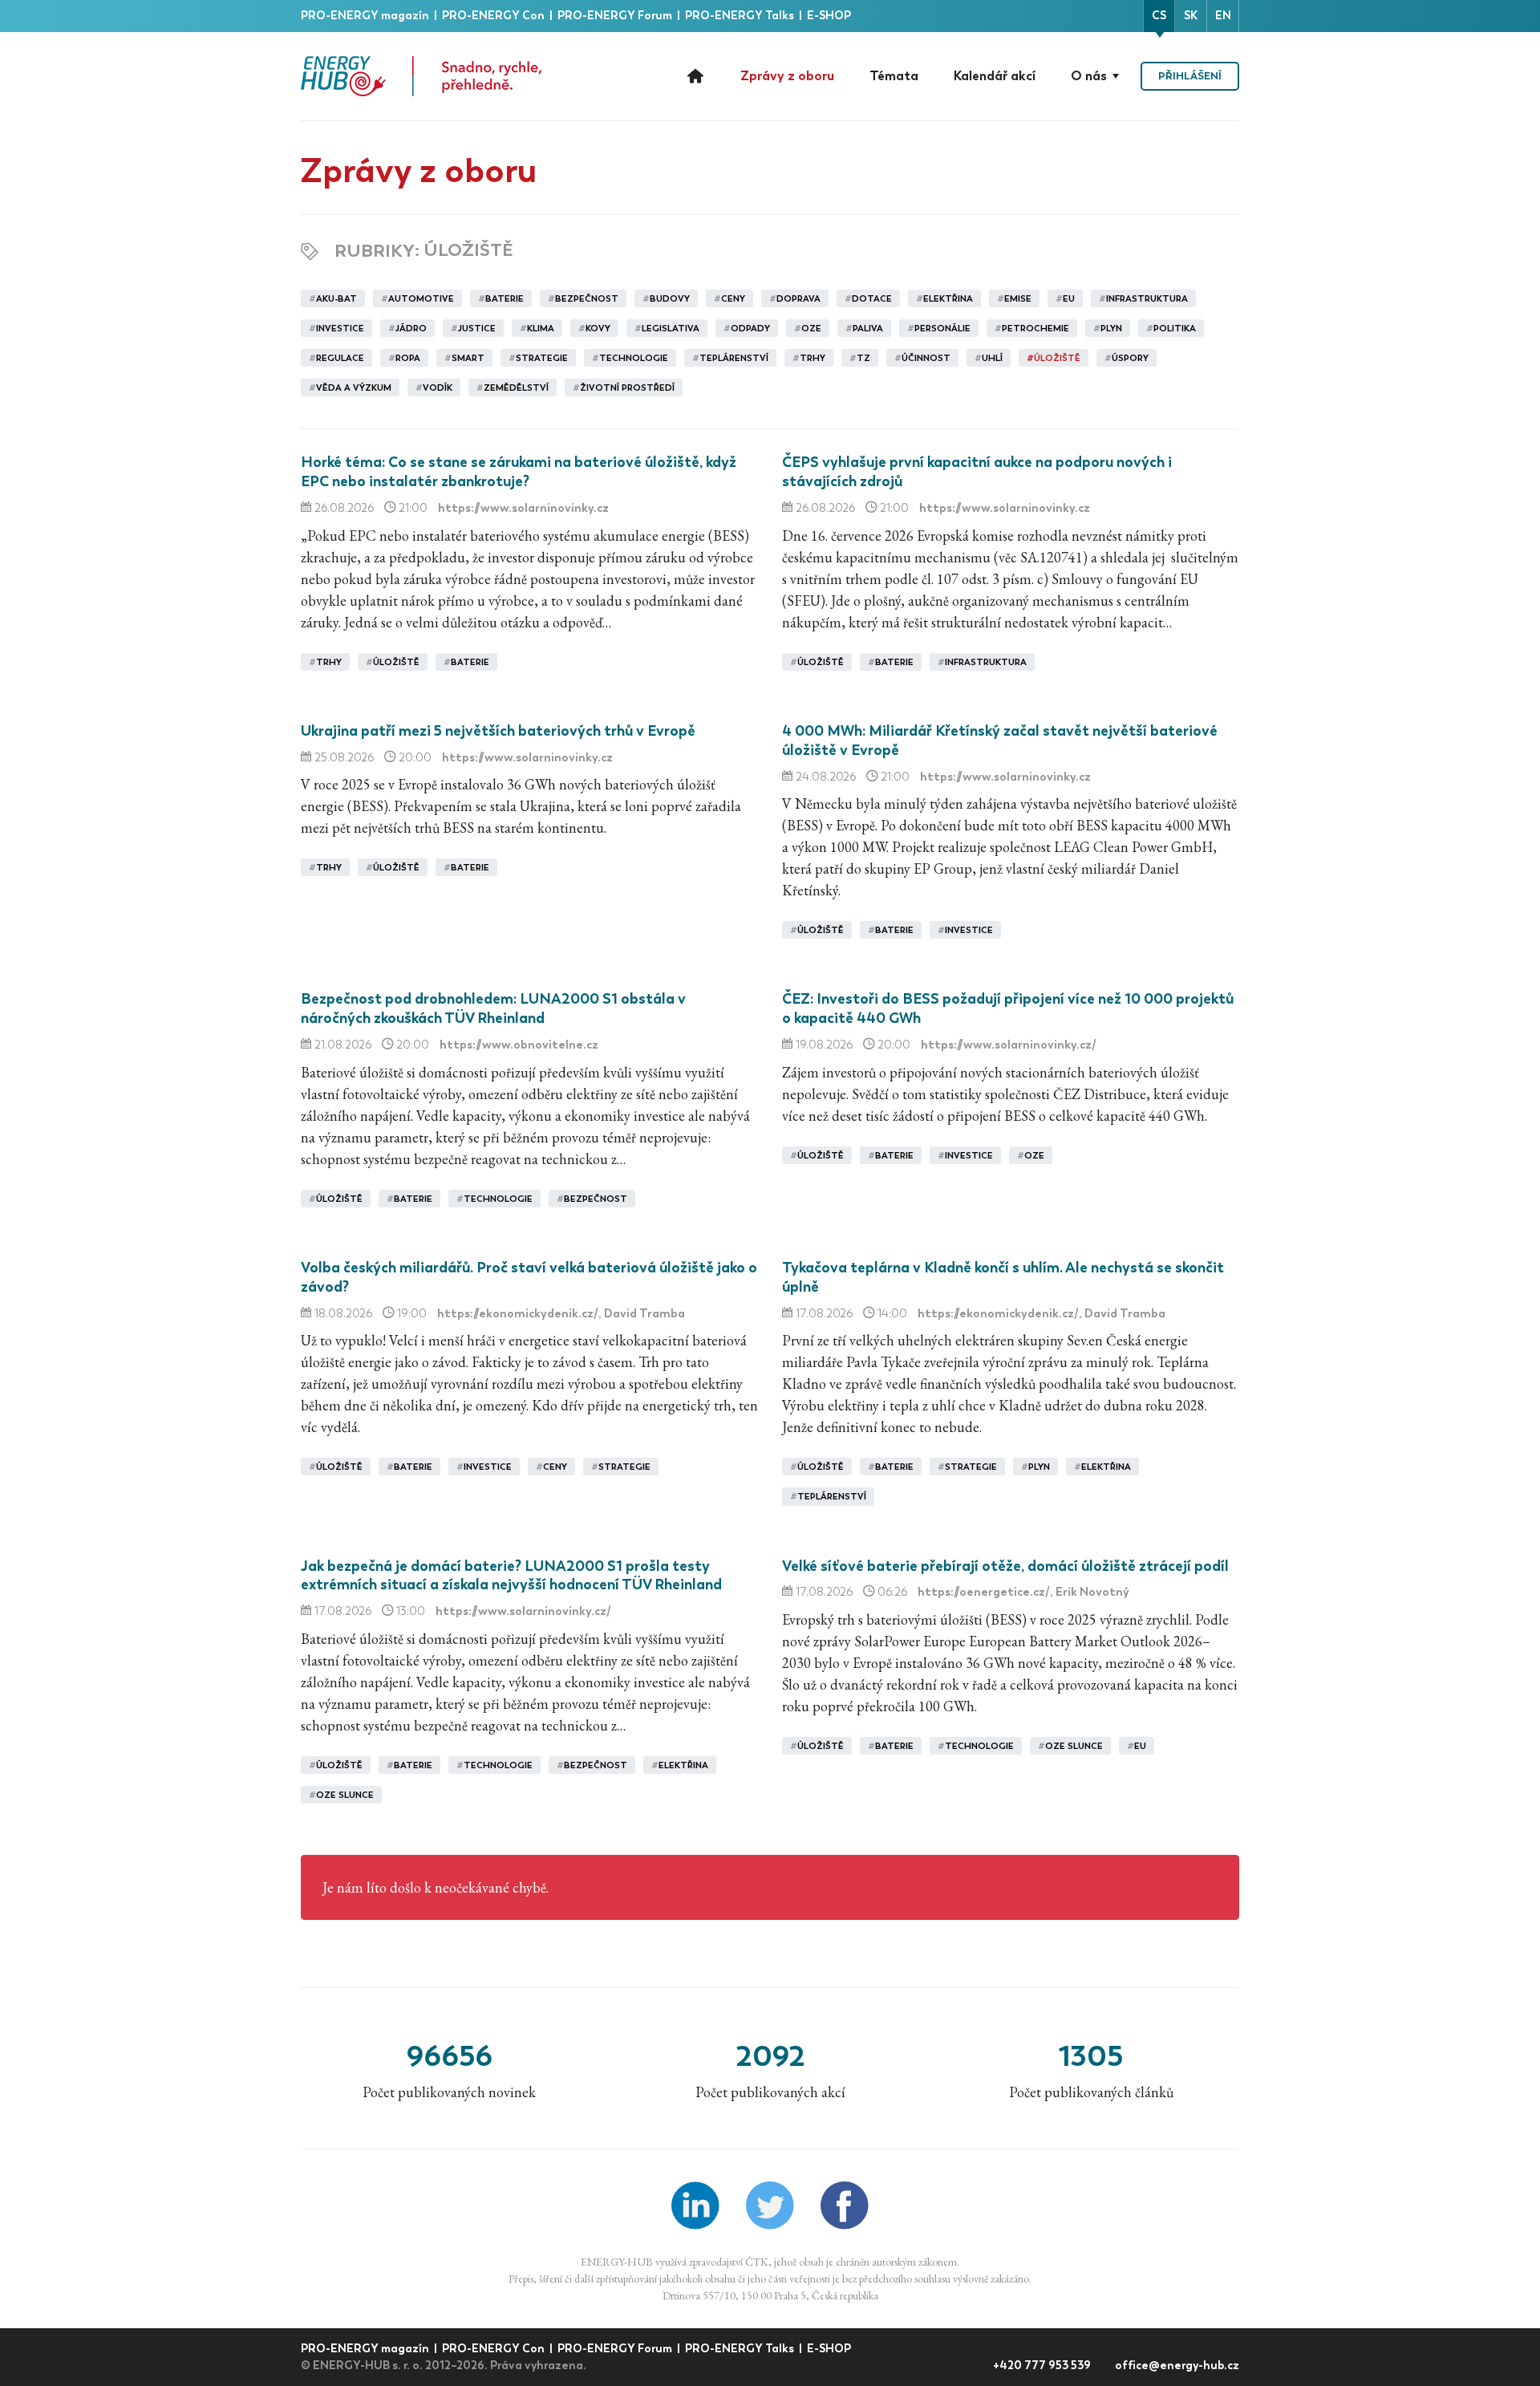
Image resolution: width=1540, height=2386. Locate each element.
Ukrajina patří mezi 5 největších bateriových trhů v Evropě (498, 731)
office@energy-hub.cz (1177, 2366)
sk (1191, 16)
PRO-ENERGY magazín (366, 16)
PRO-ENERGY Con (494, 16)
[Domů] (421, 76)
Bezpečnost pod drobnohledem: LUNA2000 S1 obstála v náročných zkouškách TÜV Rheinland (493, 1008)
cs (1159, 16)
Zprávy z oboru (787, 76)
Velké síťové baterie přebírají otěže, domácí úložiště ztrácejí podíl (1005, 1566)
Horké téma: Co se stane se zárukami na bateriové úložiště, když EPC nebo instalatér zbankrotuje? (519, 472)
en (1223, 16)
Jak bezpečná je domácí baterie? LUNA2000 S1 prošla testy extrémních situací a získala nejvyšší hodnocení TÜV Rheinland (511, 1576)
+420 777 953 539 (1043, 2366)
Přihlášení (1190, 76)
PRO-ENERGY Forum (616, 16)
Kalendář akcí (995, 76)
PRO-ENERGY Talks (741, 16)
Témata (894, 76)
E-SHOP (829, 16)
